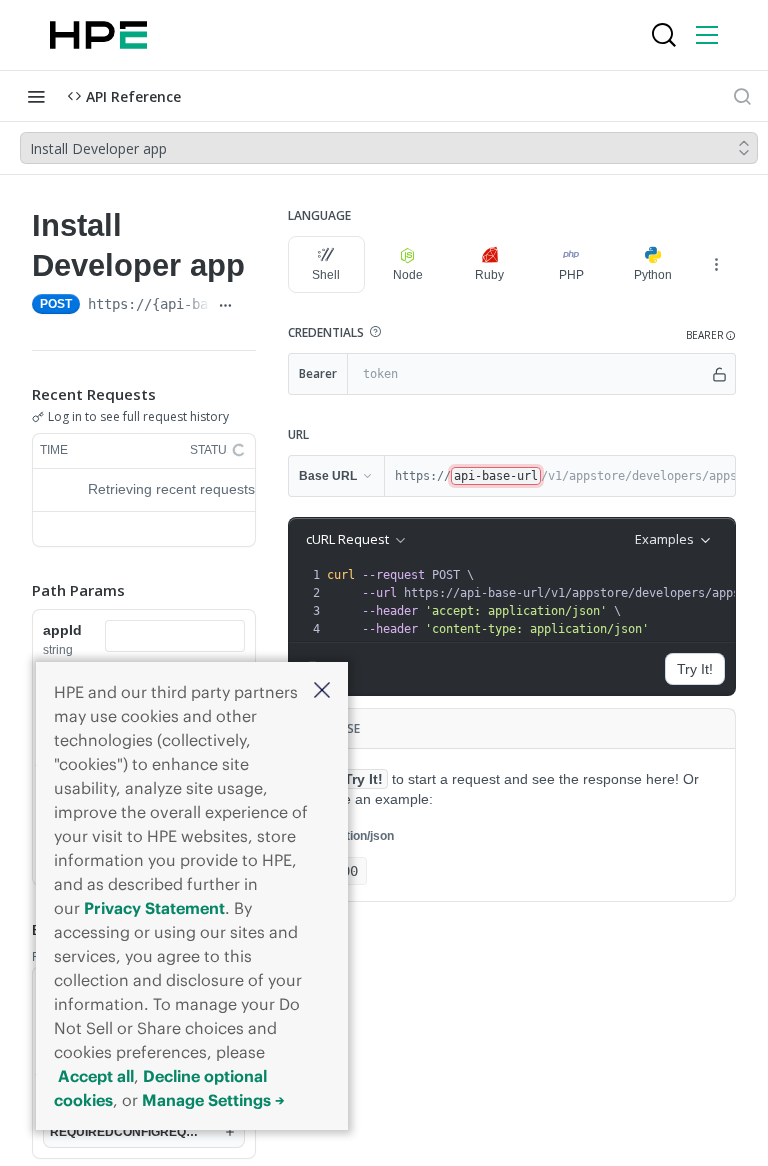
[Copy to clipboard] (248, 306)
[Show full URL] (225, 306)
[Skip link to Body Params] (18, 929)
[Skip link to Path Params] (18, 590)
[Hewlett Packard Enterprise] (98, 35)
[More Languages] (716, 264)
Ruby (489, 275)
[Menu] (707, 35)
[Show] (719, 374)
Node (408, 275)
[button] (322, 691)
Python (653, 275)
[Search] (664, 35)
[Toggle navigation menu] (36, 96)
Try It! (695, 669)
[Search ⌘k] (742, 96)
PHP (571, 275)
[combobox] (175, 636)
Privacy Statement (154, 908)
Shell (326, 275)
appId (62, 630)
